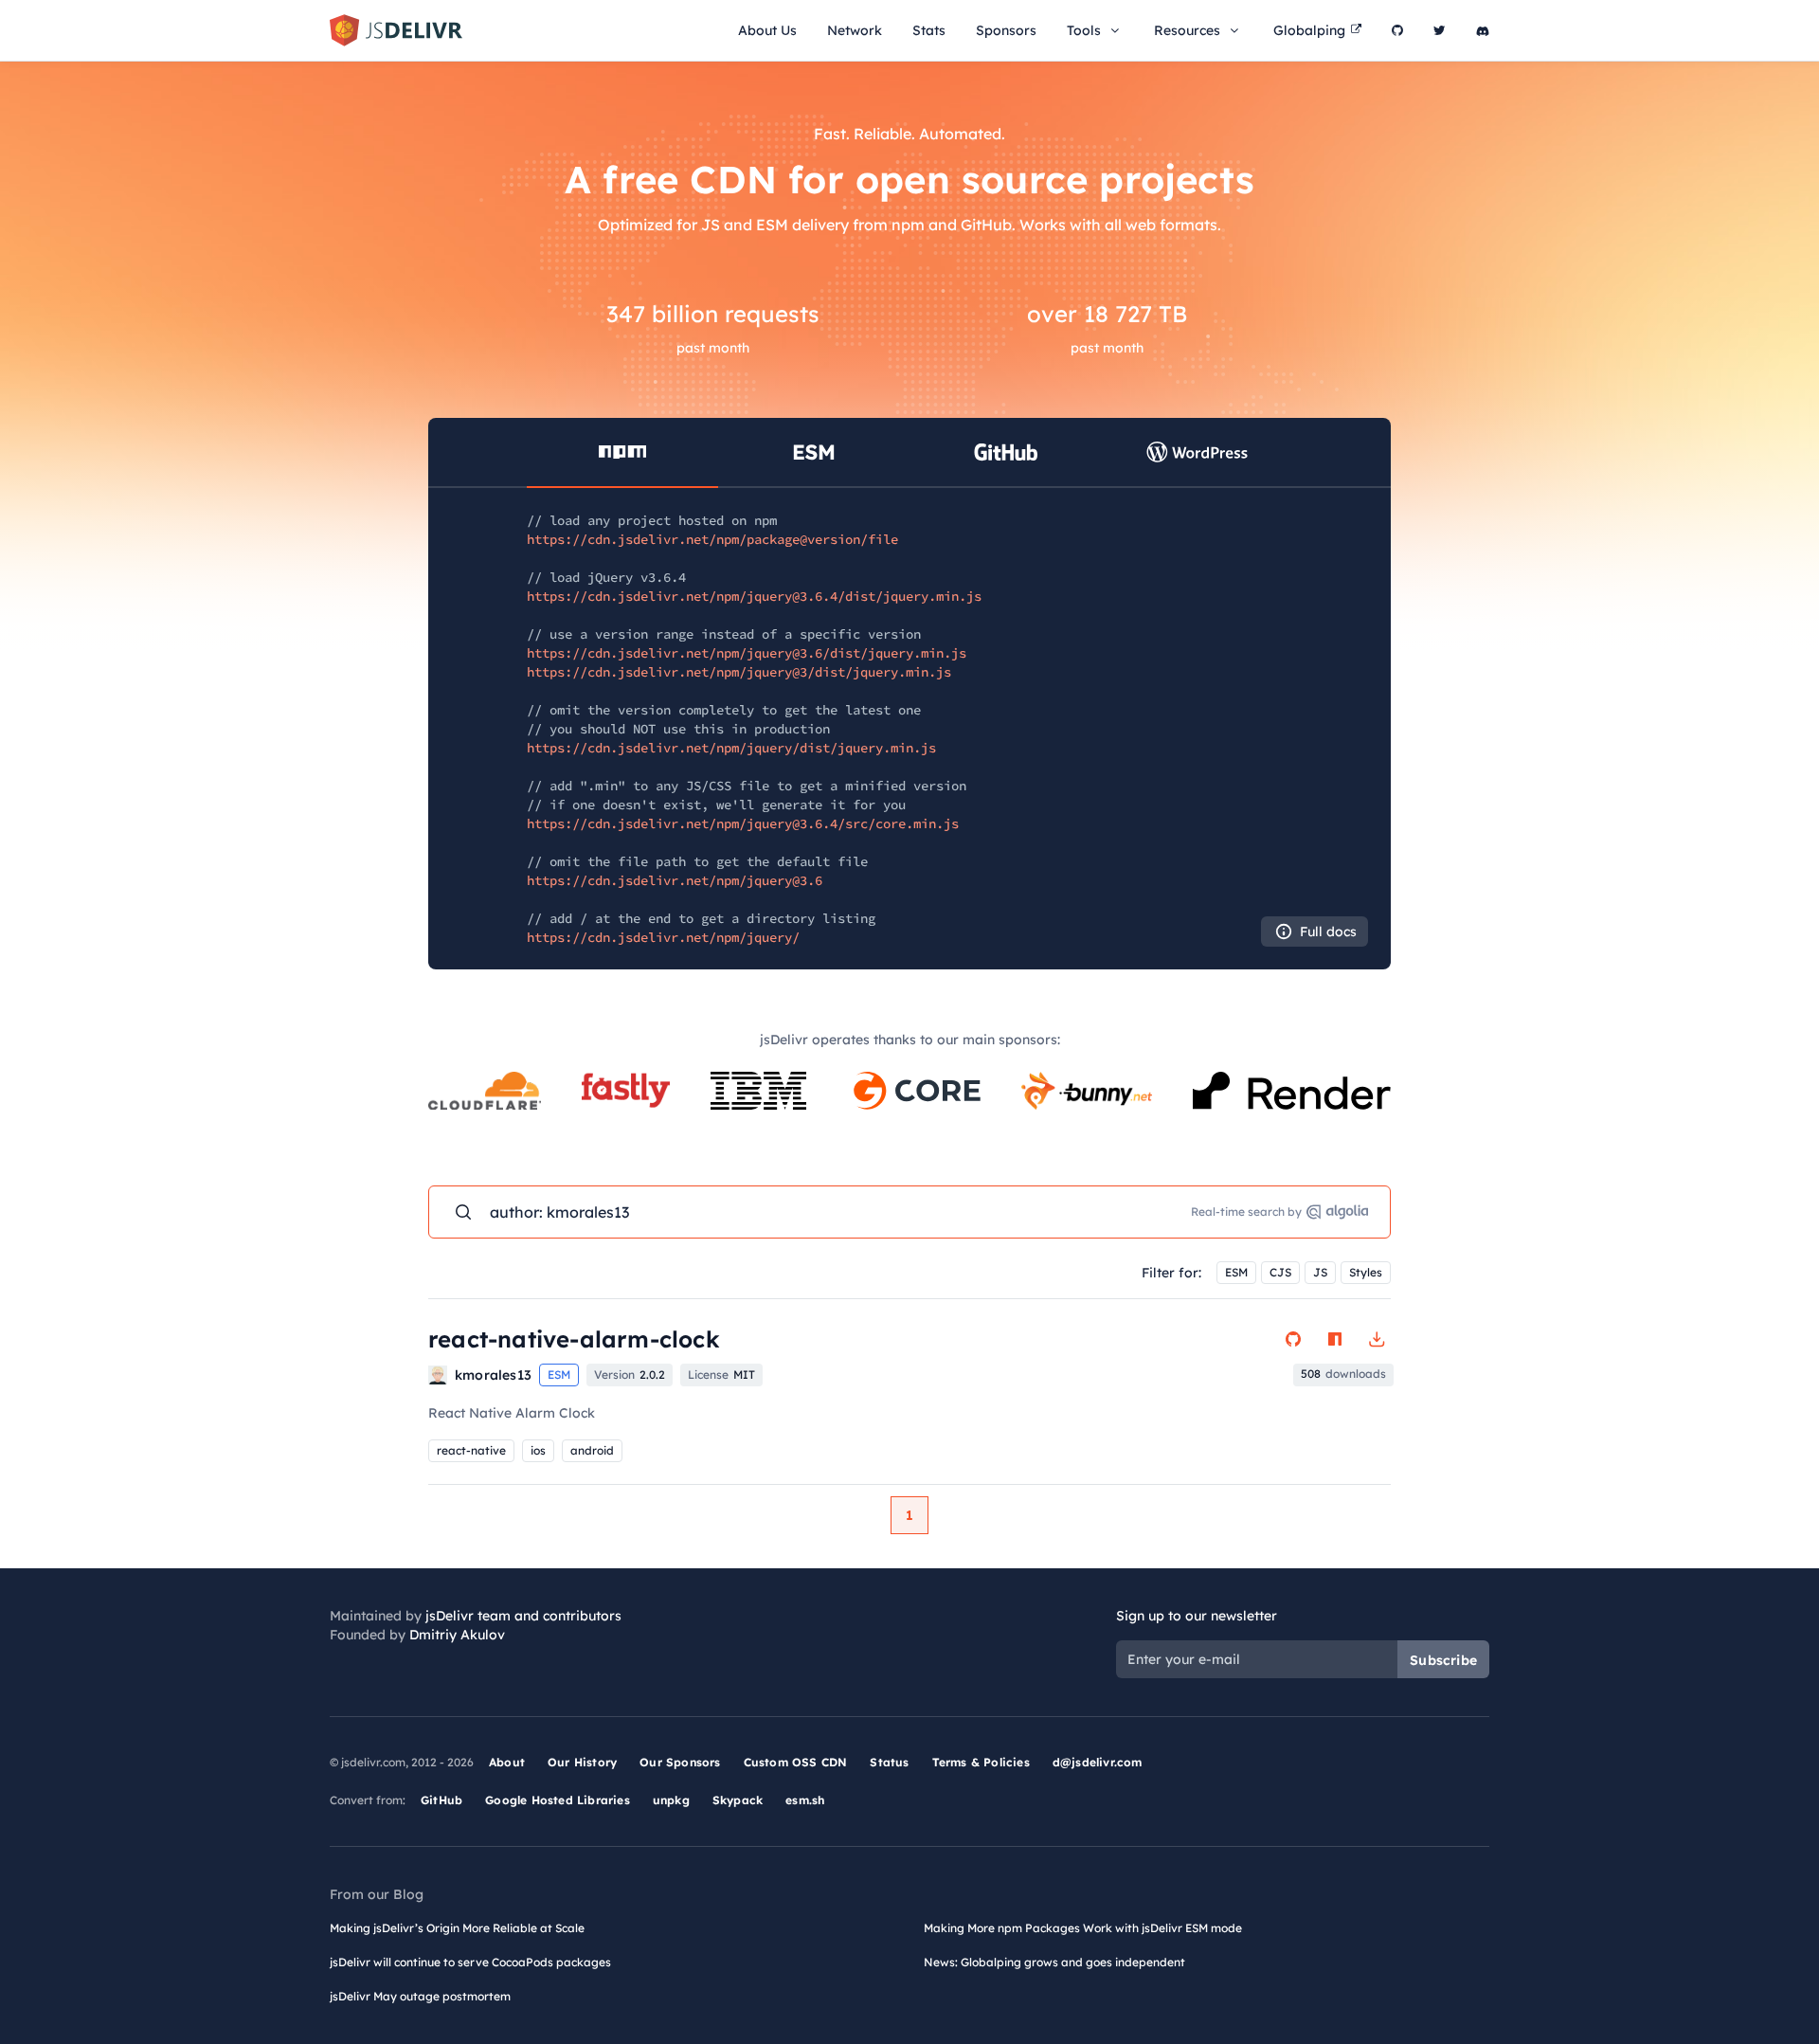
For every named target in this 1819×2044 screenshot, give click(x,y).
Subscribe (1443, 1660)
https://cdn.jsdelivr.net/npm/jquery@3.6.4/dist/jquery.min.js (754, 596)
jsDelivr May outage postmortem (420, 1996)
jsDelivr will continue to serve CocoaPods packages (470, 1962)
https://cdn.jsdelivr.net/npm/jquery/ (663, 937)
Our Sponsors (680, 1762)
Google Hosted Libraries (558, 1800)
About (507, 1762)
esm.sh (805, 1800)
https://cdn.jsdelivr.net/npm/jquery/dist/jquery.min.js (731, 748)
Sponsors (1006, 30)
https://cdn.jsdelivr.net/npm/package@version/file (712, 539)
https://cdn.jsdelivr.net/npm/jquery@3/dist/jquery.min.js (739, 672)
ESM (1236, 1272)
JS (1320, 1272)
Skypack (738, 1800)
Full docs (1328, 932)
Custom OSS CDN (796, 1762)
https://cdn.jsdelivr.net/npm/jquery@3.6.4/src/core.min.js (743, 823)
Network (855, 30)
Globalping (1309, 30)
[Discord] (1483, 30)
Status (889, 1762)
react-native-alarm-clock (574, 1339)
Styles (1366, 1272)
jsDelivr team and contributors (523, 1616)
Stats (929, 30)
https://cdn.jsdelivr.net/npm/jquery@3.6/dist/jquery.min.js (747, 653)
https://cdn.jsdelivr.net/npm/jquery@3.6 (675, 880)
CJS (1280, 1272)
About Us (767, 30)
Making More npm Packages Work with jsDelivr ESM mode (1083, 1928)
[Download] (1377, 1339)
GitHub (441, 1800)
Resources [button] (1187, 30)
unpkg (671, 1800)
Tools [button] (1084, 30)
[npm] (1335, 1339)
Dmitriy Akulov (457, 1635)
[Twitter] (1440, 30)
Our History (582, 1762)
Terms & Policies (981, 1762)
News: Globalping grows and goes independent (1054, 1962)
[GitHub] (1397, 30)
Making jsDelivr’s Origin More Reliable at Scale (457, 1928)
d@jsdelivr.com (1098, 1762)
